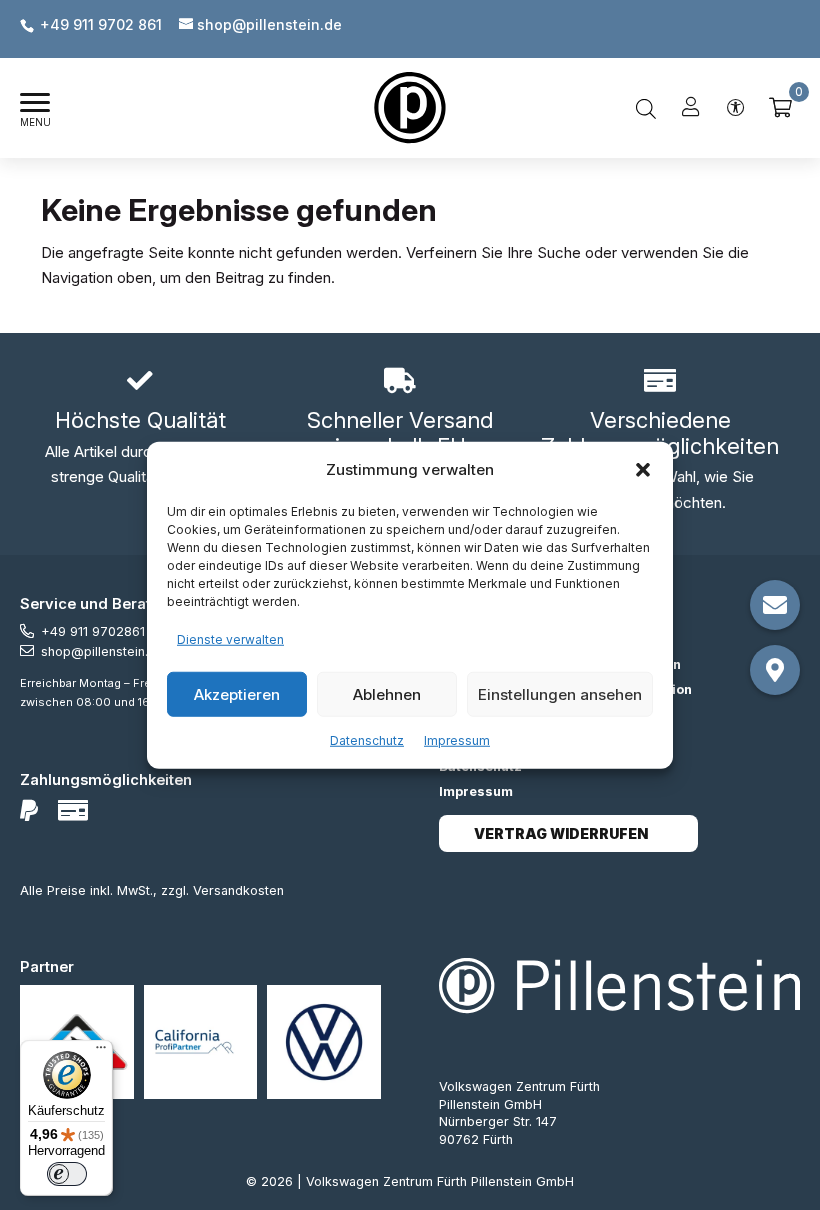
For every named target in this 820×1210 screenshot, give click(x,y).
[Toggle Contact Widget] (775, 605)
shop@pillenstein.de (102, 651)
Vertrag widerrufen (561, 833)
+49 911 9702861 (93, 631)
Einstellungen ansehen (560, 693)
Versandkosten (238, 890)
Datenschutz (367, 740)
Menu (35, 122)
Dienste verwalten (230, 638)
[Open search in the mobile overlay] (646, 108)
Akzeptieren (237, 693)
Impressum (457, 740)
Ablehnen (387, 693)
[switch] (67, 1174)
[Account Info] (691, 108)
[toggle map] (775, 670)
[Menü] (101, 1052)
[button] (643, 470)
